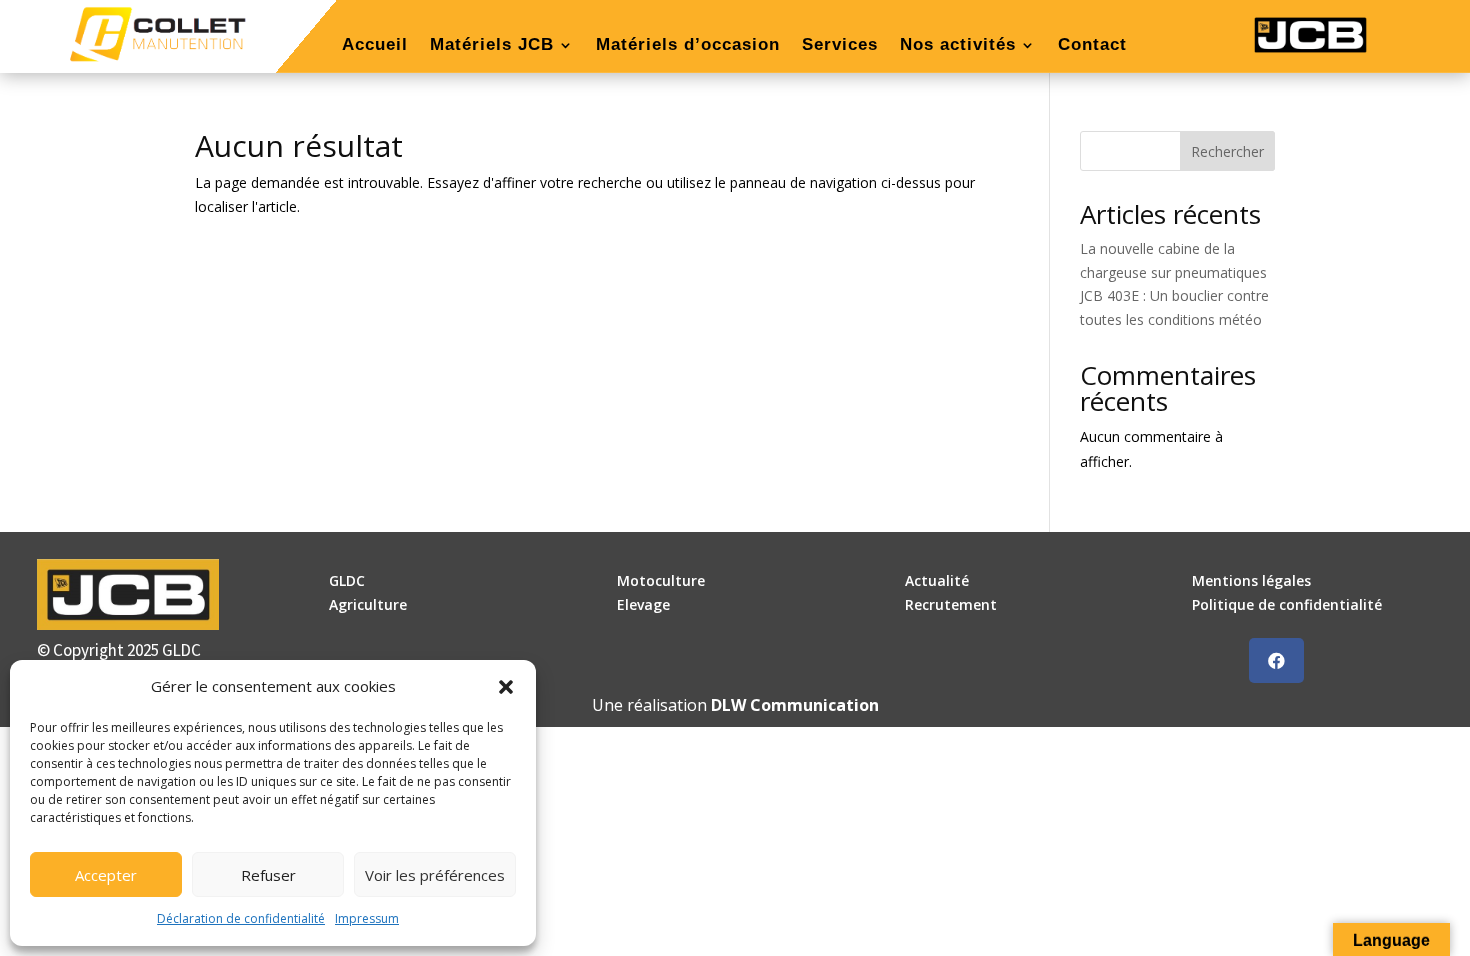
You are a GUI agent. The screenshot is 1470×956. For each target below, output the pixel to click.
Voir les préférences (435, 875)
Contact (1092, 46)
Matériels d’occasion (688, 46)
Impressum (367, 918)
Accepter (106, 875)
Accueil (375, 46)
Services (840, 46)
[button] (506, 687)
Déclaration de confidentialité (241, 918)
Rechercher (1227, 151)
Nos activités (958, 46)
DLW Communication (795, 705)
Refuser (268, 875)
